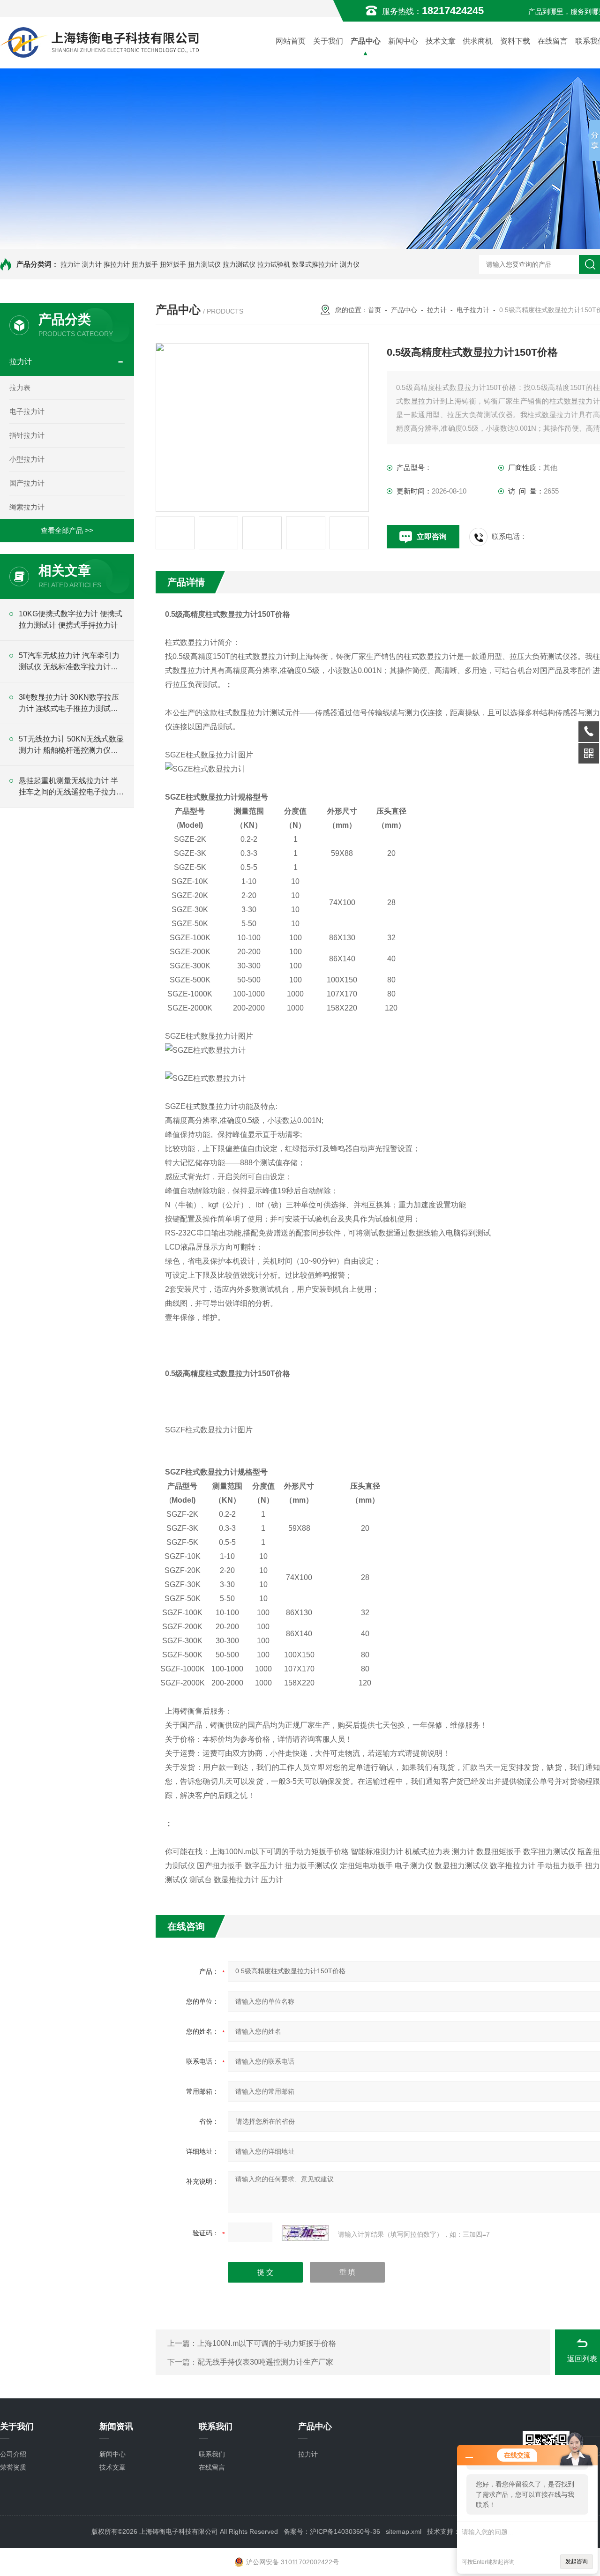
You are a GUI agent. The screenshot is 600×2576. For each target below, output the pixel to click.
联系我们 (212, 2454)
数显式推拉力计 (315, 264)
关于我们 (328, 41)
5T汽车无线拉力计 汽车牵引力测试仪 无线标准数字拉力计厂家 (69, 662)
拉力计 (70, 264)
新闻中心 (403, 41)
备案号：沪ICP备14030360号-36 (332, 2531)
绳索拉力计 (27, 507)
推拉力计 (117, 264)
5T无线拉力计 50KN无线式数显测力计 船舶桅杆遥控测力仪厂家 (71, 745)
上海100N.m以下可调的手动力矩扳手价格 (267, 2343)
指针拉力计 (27, 435)
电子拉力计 (27, 411)
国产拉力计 (27, 483)
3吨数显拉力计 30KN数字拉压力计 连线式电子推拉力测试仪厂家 (69, 704)
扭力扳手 (145, 264)
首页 (375, 310)
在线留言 (553, 41)
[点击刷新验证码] (305, 2233)
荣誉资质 (13, 2467)
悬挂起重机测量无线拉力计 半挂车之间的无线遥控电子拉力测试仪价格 (71, 787)
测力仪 (350, 264)
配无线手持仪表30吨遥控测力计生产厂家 (265, 2362)
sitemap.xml (404, 2531)
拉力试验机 (274, 264)
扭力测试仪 (204, 264)
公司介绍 (13, 2454)
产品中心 (366, 41)
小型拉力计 (27, 459)
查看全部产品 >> (67, 530)
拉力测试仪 (239, 264)
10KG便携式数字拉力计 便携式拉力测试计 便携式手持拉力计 (71, 619)
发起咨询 (577, 2561)
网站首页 (291, 41)
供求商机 (478, 41)
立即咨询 (432, 536)
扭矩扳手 (173, 264)
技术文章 (441, 41)
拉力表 (20, 387)
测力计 (92, 264)
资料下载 (515, 41)
